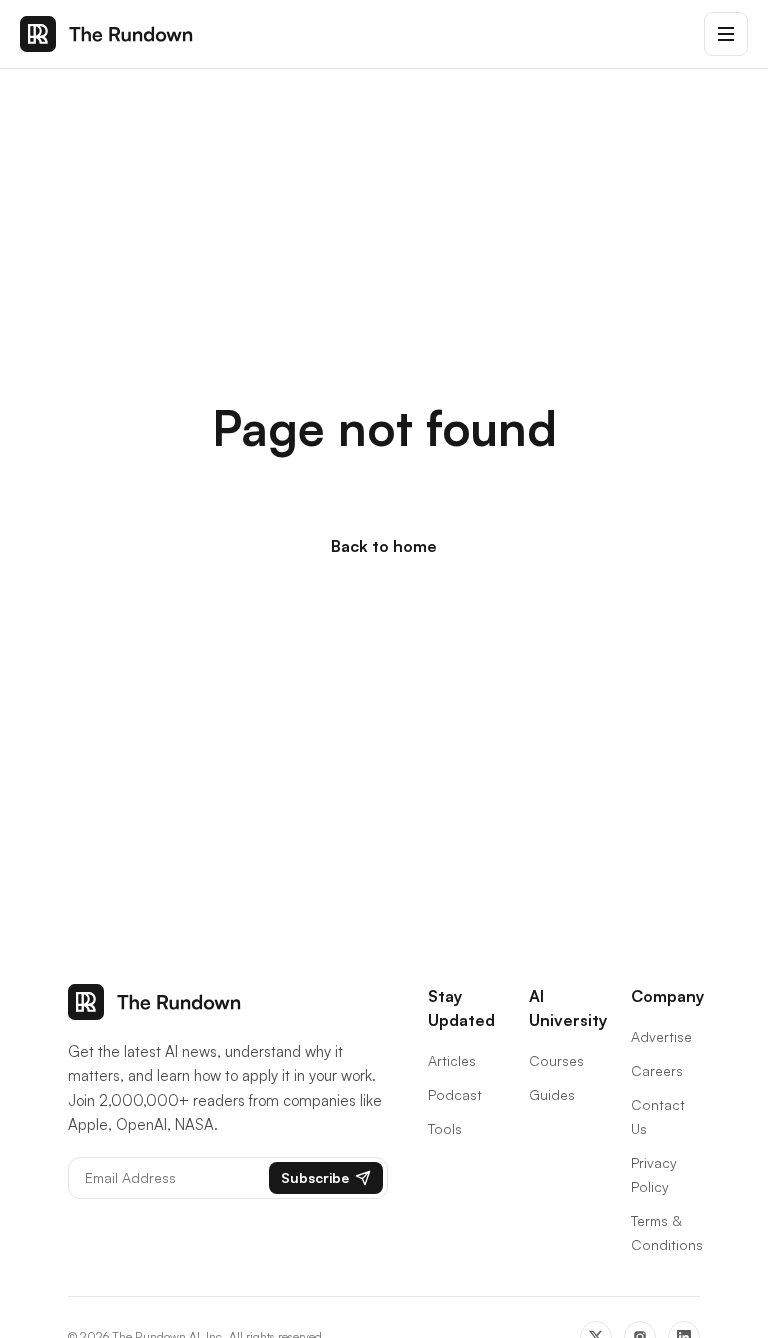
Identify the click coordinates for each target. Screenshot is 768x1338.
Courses (556, 1060)
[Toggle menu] (726, 34)
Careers (657, 1070)
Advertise (661, 1036)
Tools (445, 1128)
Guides (552, 1094)
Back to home (384, 546)
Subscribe (315, 1177)
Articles (452, 1060)
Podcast (455, 1094)
